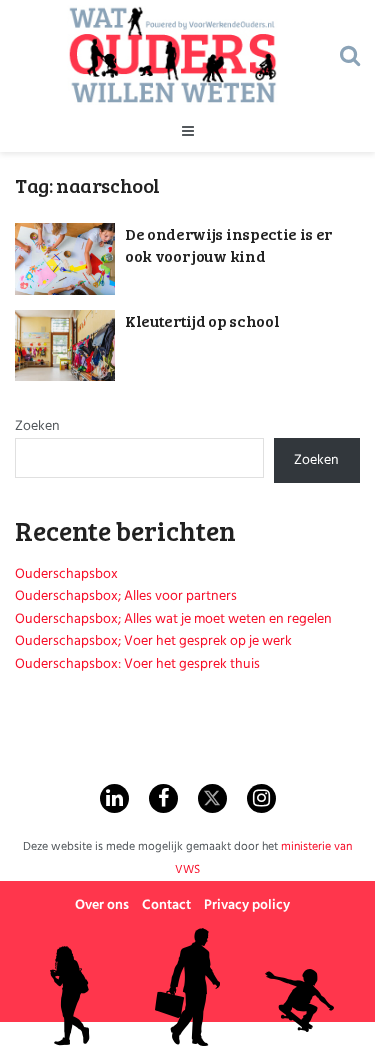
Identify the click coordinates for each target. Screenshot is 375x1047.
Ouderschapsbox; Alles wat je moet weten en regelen (173, 619)
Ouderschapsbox (66, 574)
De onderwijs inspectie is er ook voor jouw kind (228, 244)
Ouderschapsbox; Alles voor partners (126, 596)
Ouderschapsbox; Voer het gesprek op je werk (153, 641)
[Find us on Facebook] (163, 798)
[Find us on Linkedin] (114, 798)
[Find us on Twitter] (212, 798)
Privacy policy (247, 905)
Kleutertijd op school (202, 320)
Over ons (102, 905)
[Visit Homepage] (173, 55)
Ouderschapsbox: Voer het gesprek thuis (137, 664)
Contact (166, 905)
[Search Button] (350, 55)
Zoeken (37, 426)
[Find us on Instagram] (261, 798)
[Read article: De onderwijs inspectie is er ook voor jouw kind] (65, 259)
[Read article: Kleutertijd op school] (65, 346)
